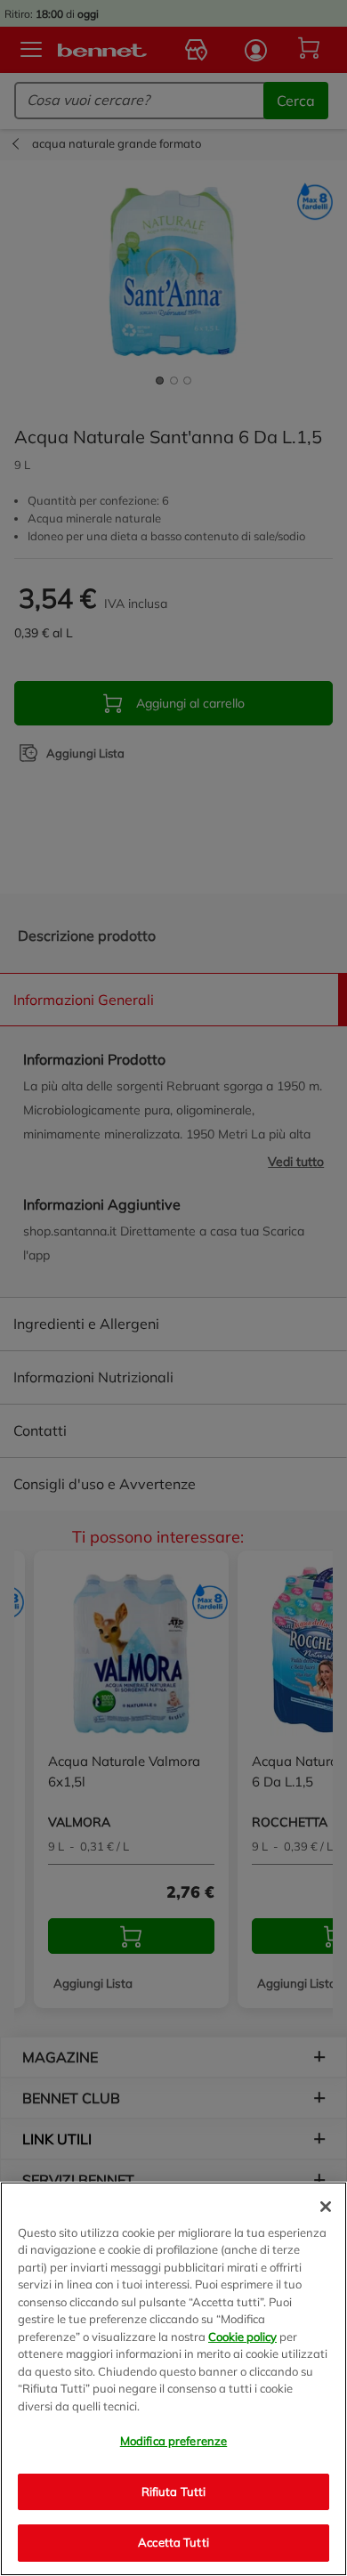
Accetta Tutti (173, 2542)
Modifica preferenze (173, 2441)
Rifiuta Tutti (174, 2491)
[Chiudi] (326, 2207)
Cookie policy (242, 2337)
